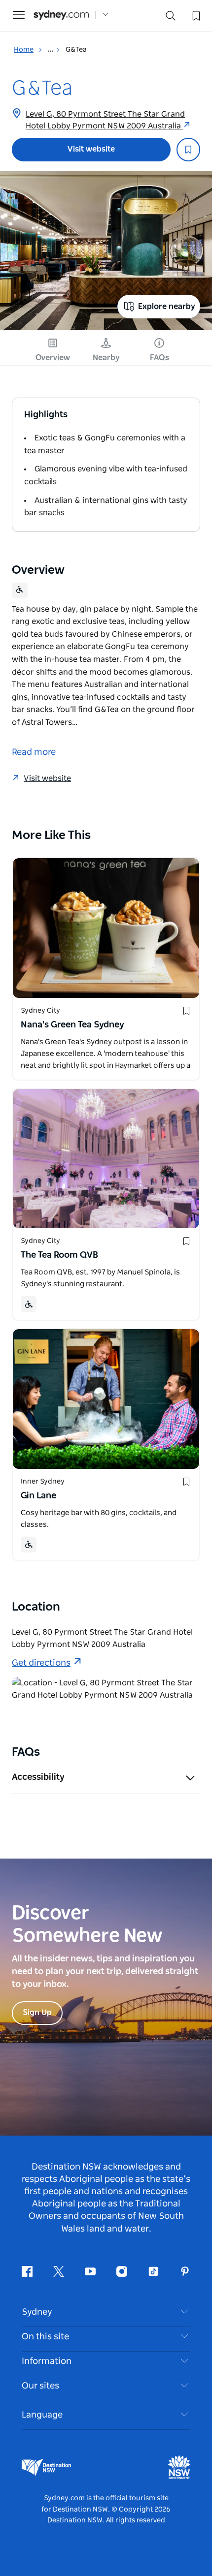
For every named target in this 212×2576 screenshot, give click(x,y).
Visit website (91, 149)
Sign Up (37, 2013)
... (52, 50)
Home (24, 50)
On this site (45, 2337)
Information (47, 2361)
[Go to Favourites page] (195, 15)
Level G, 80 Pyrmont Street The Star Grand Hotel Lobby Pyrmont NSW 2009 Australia (105, 120)
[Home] (61, 15)
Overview (53, 358)
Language (42, 2415)
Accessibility (38, 1777)
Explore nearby (167, 307)
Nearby (106, 358)
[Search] (171, 18)
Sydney (37, 2312)
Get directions (41, 1663)
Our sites (40, 2386)
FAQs (159, 358)
